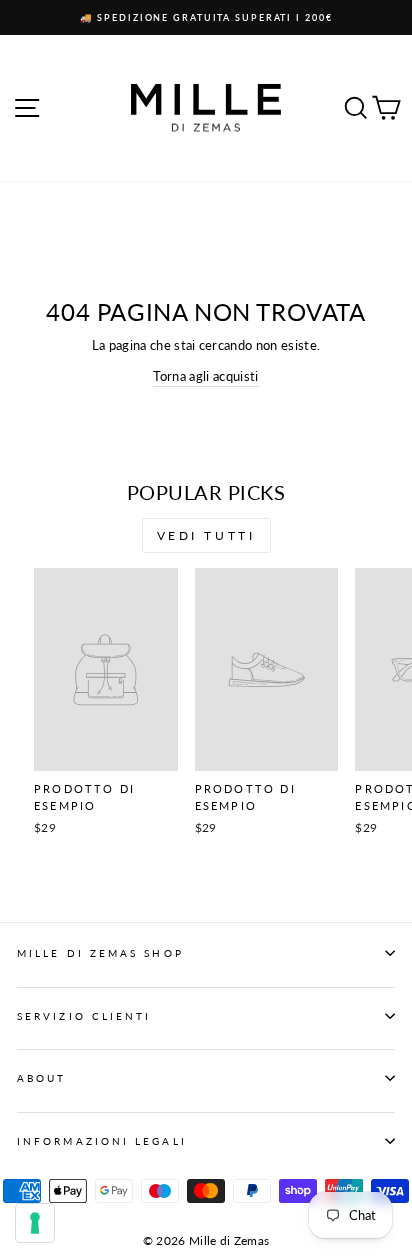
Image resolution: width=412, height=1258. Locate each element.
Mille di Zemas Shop (100, 953)
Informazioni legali (102, 1141)
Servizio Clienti (84, 1016)
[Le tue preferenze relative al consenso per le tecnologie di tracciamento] (35, 1223)
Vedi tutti (206, 535)
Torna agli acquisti (205, 376)
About (41, 1078)
